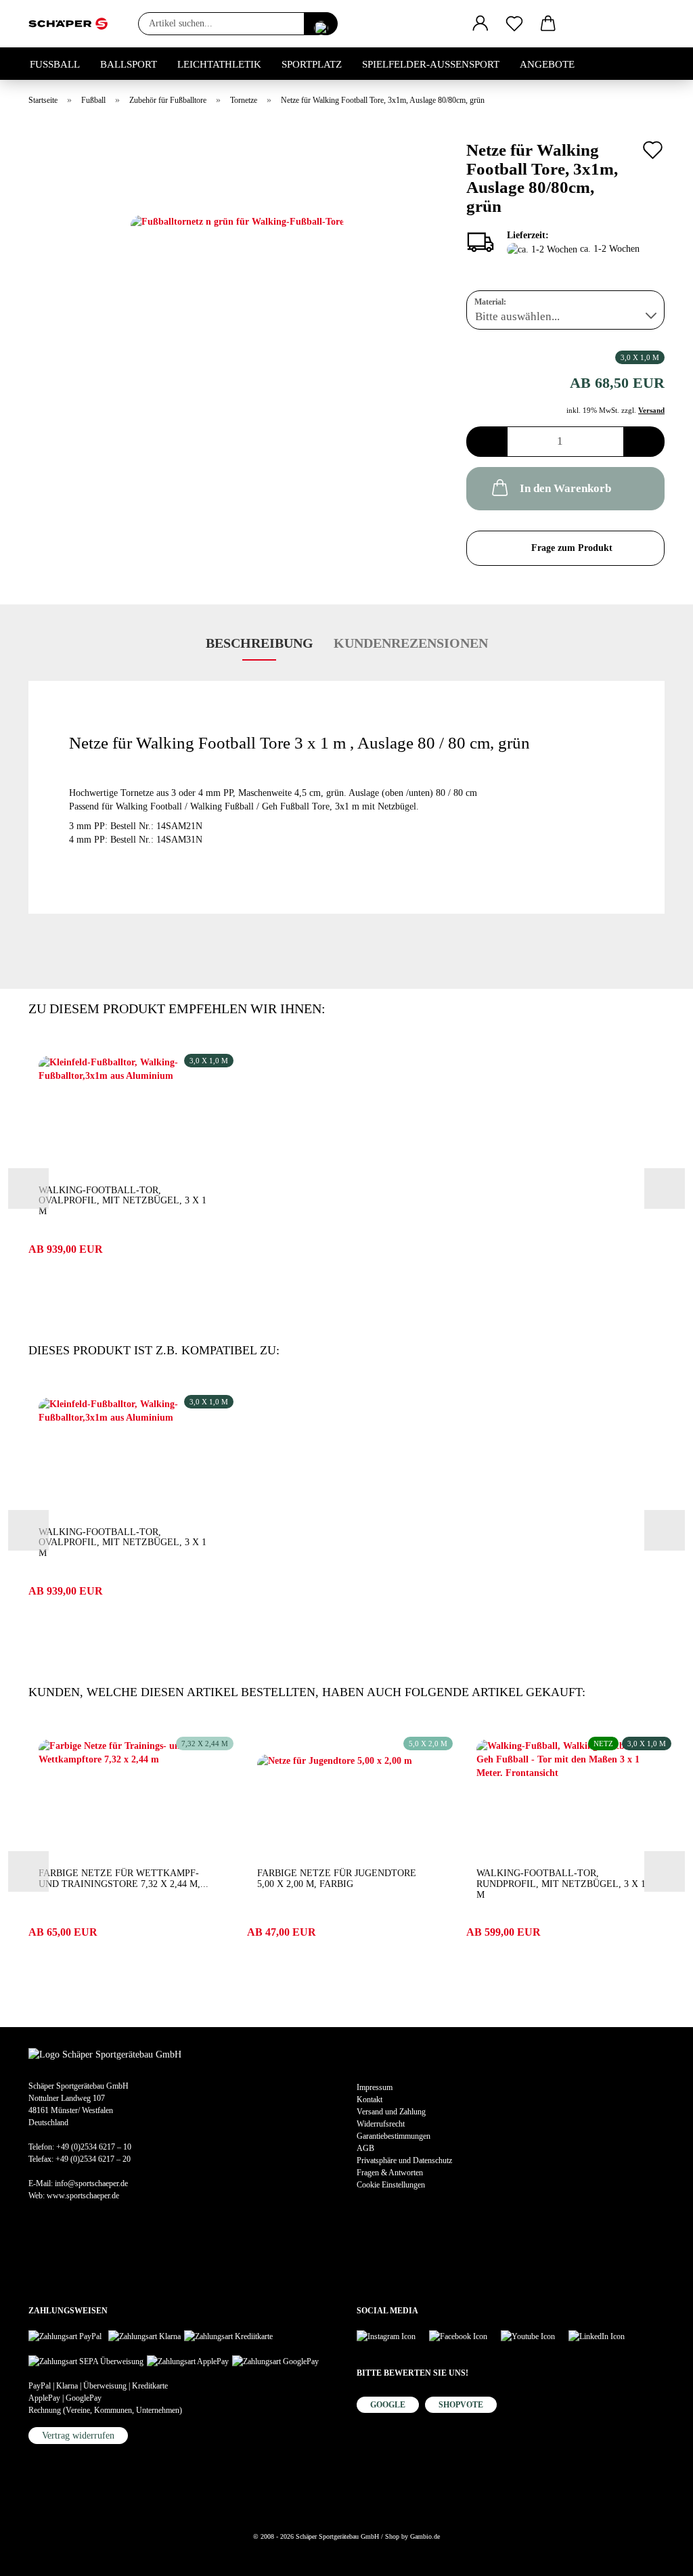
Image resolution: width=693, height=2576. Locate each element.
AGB (365, 2148)
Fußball (55, 64)
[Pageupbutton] (37, 2556)
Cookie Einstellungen (391, 2185)
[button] (480, 24)
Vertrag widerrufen (78, 2436)
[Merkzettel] (514, 24)
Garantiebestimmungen (394, 2136)
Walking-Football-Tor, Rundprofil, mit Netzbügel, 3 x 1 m (561, 1884)
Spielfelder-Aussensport (431, 64)
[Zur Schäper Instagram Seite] (393, 2335)
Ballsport (129, 64)
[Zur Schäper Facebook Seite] (465, 2335)
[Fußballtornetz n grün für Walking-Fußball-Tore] (237, 285)
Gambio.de (425, 2536)
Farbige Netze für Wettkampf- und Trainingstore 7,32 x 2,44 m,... (124, 1879)
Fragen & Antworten (390, 2173)
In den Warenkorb (565, 488)
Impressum (375, 2087)
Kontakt (370, 2100)
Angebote (547, 64)
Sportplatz (312, 64)
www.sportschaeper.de (83, 2196)
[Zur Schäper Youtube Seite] (535, 2335)
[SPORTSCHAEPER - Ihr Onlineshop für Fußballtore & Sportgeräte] (73, 24)
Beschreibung (260, 643)
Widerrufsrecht (381, 2124)
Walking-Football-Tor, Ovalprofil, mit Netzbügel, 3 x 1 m (122, 1201)
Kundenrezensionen (411, 643)
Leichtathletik (219, 64)
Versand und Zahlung (391, 2112)
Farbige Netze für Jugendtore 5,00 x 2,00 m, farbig (337, 1879)
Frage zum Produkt (572, 548)
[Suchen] (321, 24)
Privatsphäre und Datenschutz (404, 2160)
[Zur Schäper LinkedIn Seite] (603, 2335)
